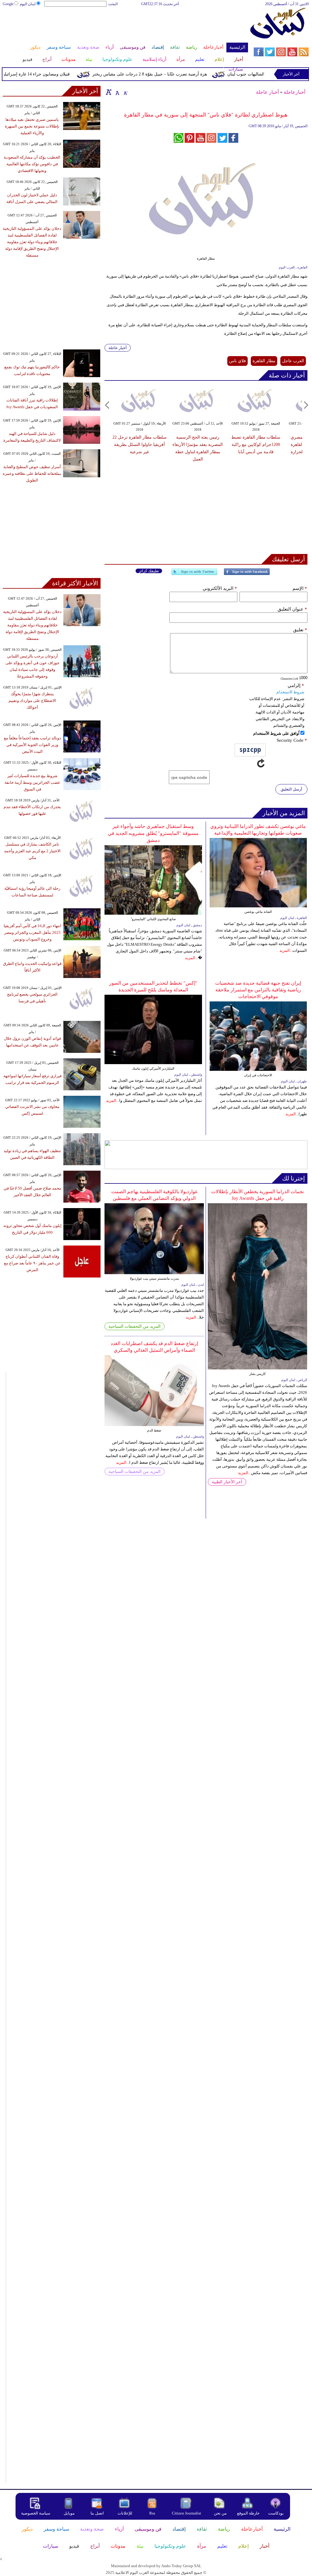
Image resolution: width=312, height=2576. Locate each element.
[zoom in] (109, 92)
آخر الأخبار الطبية (227, 1482)
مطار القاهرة (264, 361)
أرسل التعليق (291, 789)
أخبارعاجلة (294, 92)
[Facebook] (247, 574)
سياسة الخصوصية (36, 2513)
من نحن (220, 2513)
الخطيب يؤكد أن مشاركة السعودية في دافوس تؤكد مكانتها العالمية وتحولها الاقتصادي (32, 164)
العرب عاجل (293, 361)
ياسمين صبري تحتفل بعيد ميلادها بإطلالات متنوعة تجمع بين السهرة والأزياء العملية (32, 126)
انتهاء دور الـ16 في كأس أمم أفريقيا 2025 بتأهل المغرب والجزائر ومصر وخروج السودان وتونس (32, 932)
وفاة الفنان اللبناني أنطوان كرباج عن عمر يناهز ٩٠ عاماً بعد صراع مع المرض (32, 1263)
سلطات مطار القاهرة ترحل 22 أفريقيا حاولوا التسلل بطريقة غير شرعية (140, 445)
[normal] (117, 92)
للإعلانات (125, 2513)
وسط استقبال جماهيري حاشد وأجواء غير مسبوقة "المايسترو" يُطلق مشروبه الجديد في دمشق (153, 833)
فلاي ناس (238, 361)
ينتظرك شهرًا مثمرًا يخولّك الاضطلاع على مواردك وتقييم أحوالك (32, 701)
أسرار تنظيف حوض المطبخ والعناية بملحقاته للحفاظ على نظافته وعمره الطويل (32, 473)
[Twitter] (194, 574)
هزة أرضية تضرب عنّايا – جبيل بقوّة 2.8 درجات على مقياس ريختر (171, 74)
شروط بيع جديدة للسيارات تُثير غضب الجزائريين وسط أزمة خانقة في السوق (32, 782)
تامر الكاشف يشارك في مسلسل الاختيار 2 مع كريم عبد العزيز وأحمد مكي (32, 851)
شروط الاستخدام (290, 692)
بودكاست (276, 2513)
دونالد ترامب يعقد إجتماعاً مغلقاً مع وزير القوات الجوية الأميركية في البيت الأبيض (32, 745)
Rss (153, 2513)
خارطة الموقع (248, 2513)
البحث (113, 4)
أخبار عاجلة (267, 92)
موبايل (70, 2513)
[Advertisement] (125, 27)
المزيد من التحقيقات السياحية (135, 1326)
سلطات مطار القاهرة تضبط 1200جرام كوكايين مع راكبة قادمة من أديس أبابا (256, 445)
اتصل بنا (97, 2513)
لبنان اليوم (28, 4)
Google (8, 4)
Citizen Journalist (186, 2513)
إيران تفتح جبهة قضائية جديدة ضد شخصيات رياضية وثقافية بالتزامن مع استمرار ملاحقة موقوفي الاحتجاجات (258, 990)
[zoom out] (125, 92)
